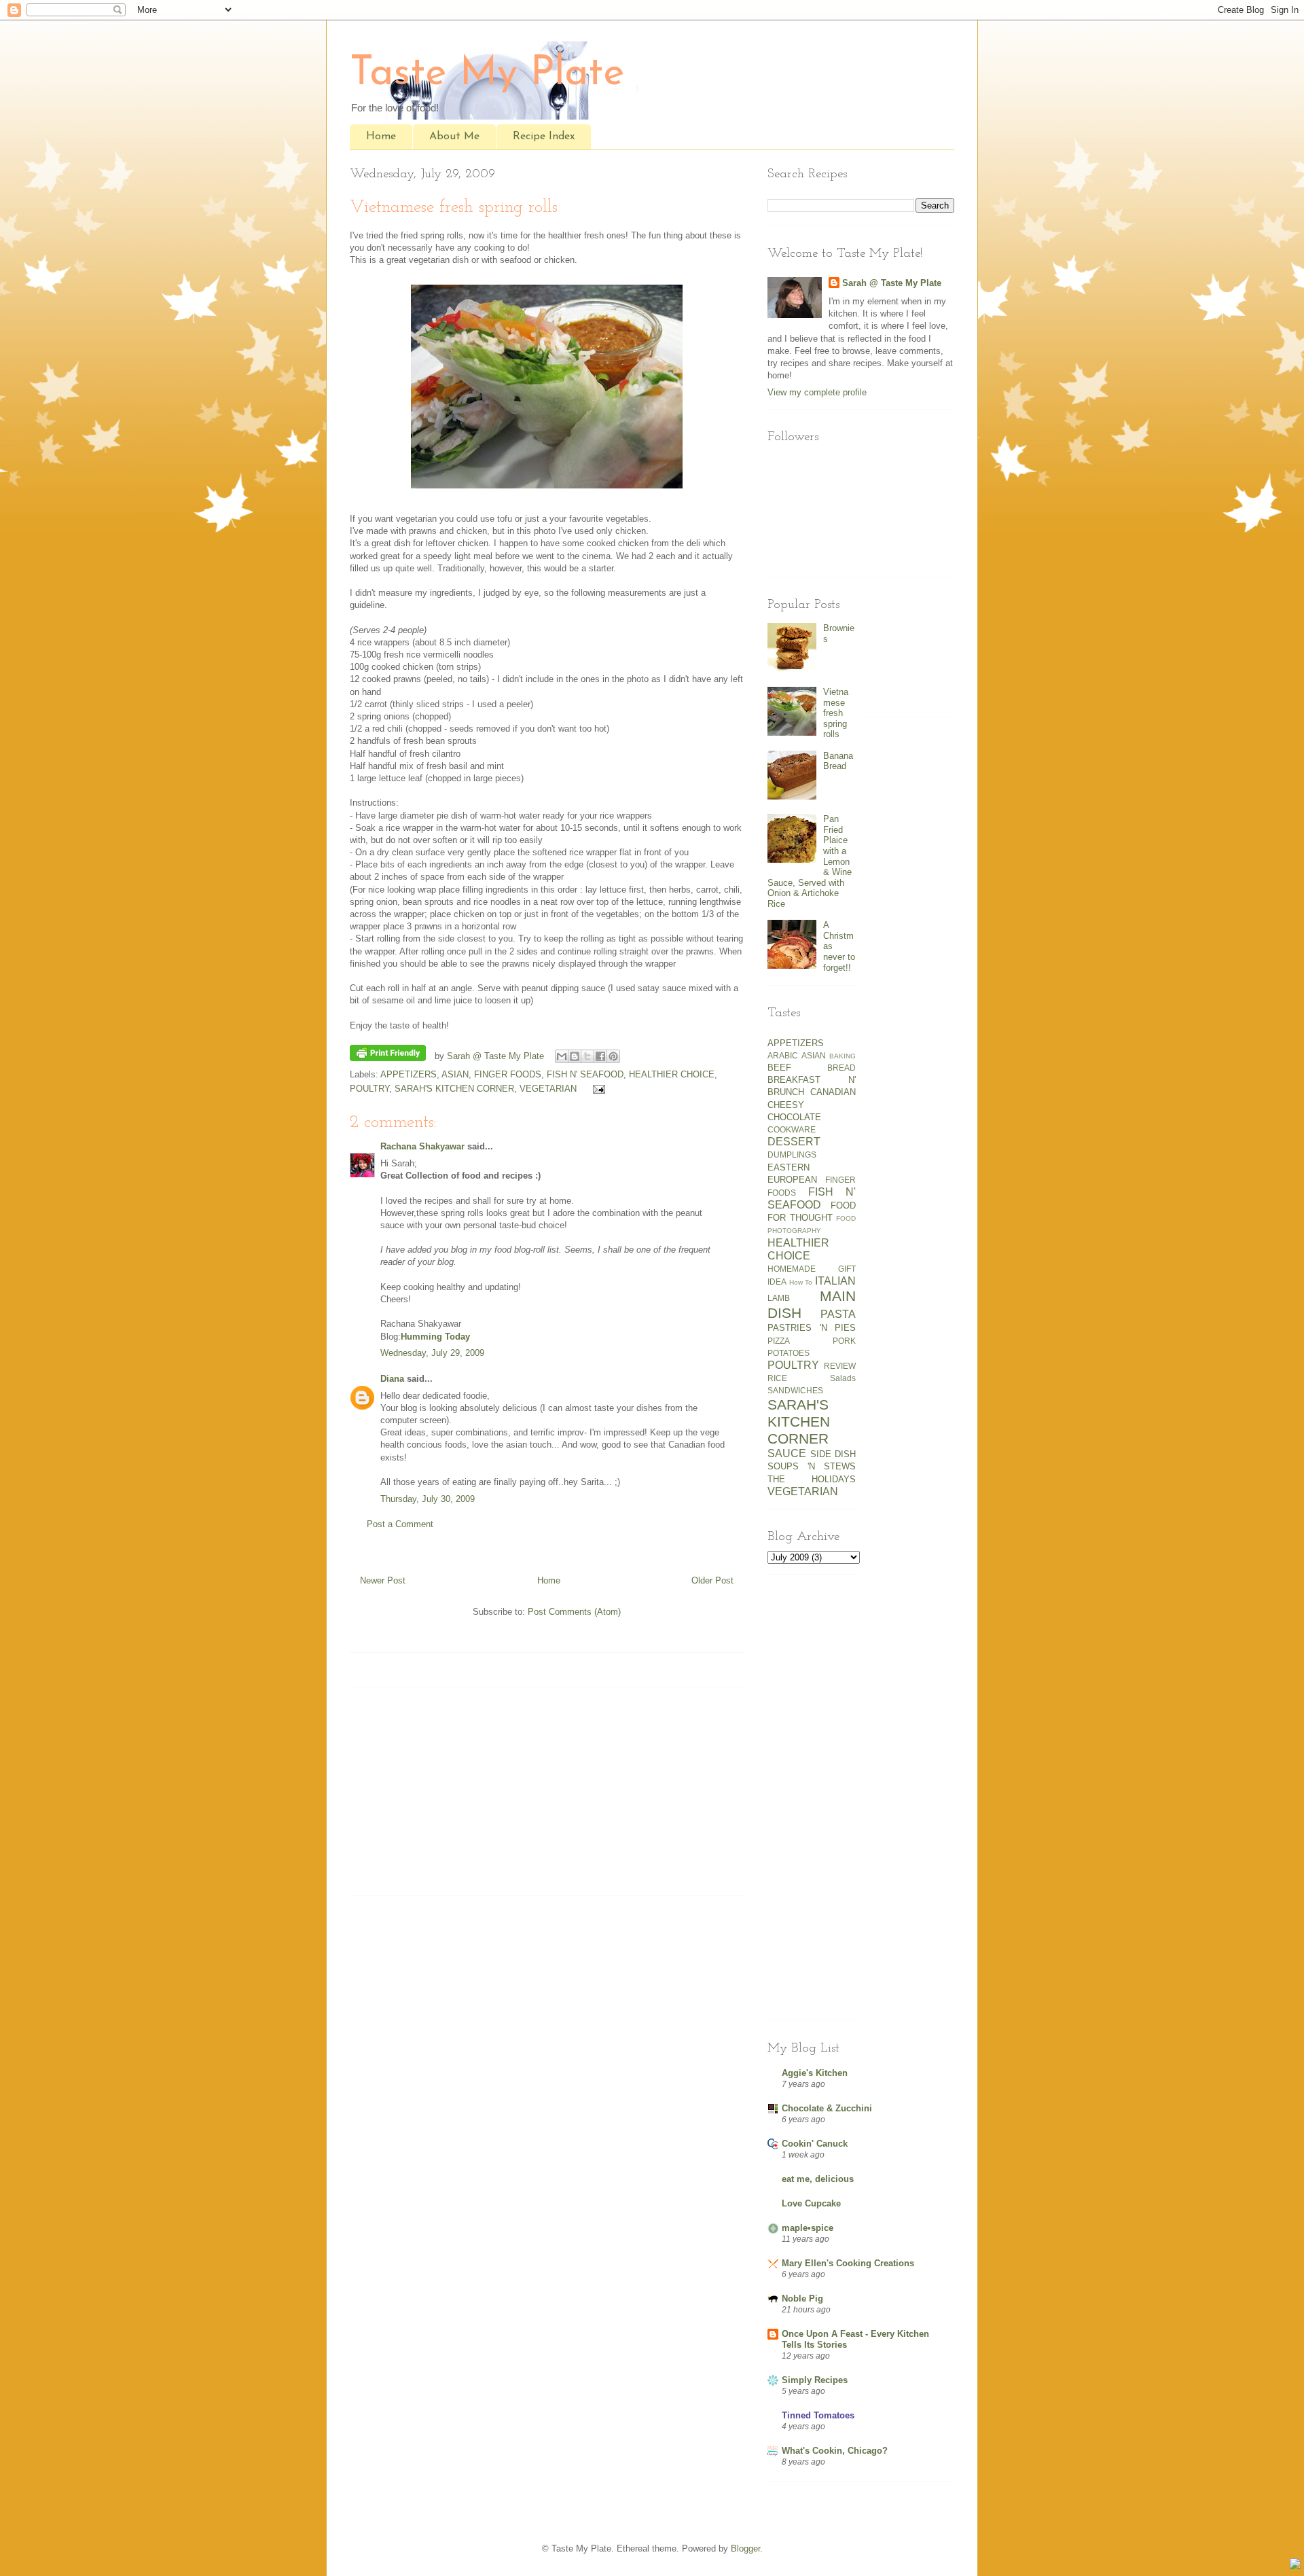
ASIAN (455, 1074)
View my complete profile (817, 392)
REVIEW (840, 1366)
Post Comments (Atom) (574, 1612)
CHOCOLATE (794, 1117)
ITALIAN (835, 1281)
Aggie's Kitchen (815, 2073)
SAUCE (787, 1453)
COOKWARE (792, 1129)
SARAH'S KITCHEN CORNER (454, 1089)
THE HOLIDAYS (812, 1479)
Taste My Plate (487, 74)
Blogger (745, 2548)
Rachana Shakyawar (422, 1146)
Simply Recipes (815, 2380)
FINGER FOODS (508, 1074)
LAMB (779, 1298)
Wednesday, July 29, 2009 (432, 1353)
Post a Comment (400, 1524)
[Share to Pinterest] (613, 1056)
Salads (843, 1378)
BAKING (843, 1056)
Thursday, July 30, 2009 (428, 1499)
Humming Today (435, 1337)
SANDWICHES (795, 1390)
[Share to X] (587, 1056)
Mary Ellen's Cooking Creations (848, 2263)
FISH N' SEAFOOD (585, 1074)
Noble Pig (802, 2298)
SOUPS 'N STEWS (812, 1466)
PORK (844, 1341)
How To (801, 1282)
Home (381, 137)
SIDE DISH (833, 1454)
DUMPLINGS (792, 1155)
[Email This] (562, 1056)
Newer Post (383, 1580)
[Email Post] (597, 1089)
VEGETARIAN (548, 1089)
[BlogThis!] (575, 1056)
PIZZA (779, 1341)
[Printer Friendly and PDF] (388, 1055)
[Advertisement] (435, 1796)
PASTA (838, 1314)
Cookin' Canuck (815, 2144)
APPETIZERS (409, 1074)
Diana (392, 1379)
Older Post (712, 1580)
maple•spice (808, 2228)
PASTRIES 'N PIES (812, 1328)
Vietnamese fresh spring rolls (836, 713)
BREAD (841, 1068)
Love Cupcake (811, 2203)
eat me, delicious (818, 2179)
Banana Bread (838, 761)
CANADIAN (833, 1092)
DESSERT (794, 1142)
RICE (777, 1378)
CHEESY (786, 1105)
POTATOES (789, 1353)
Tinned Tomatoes (818, 2415)
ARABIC (783, 1055)
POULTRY (369, 1089)
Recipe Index (544, 137)
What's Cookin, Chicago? (835, 2451)
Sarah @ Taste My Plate (892, 283)
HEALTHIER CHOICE (672, 1074)
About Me (454, 137)
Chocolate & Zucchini (827, 2108)
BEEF (779, 1068)
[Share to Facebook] (600, 1056)
